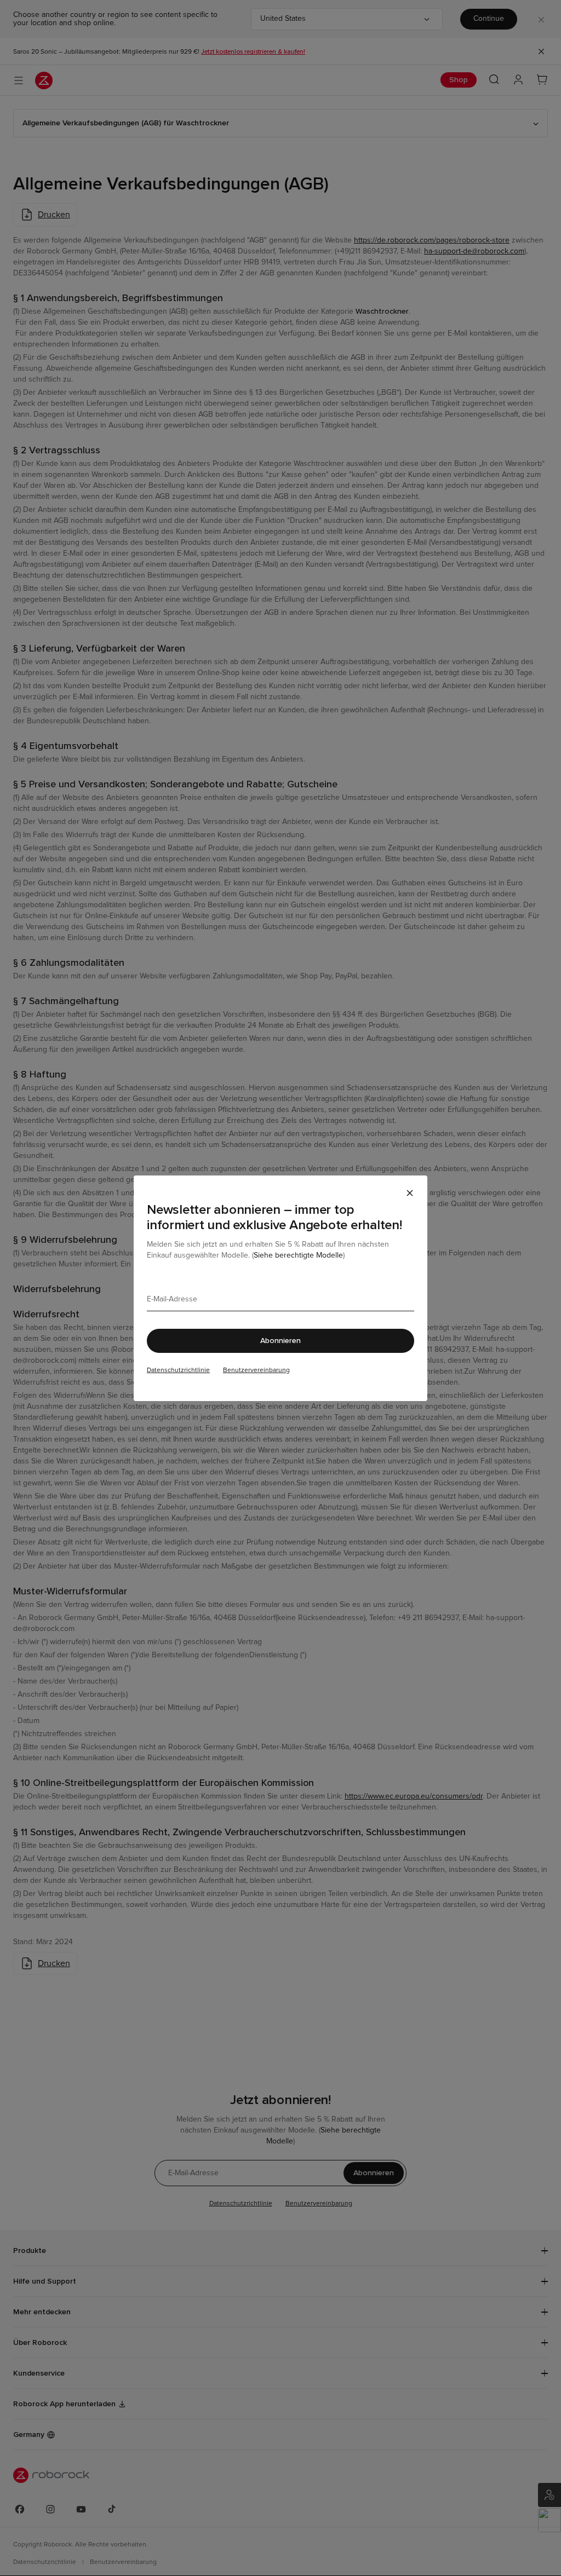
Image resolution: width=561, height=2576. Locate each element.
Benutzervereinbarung (256, 1370)
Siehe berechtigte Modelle (298, 1255)
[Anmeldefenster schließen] (410, 1193)
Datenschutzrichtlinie (178, 1370)
